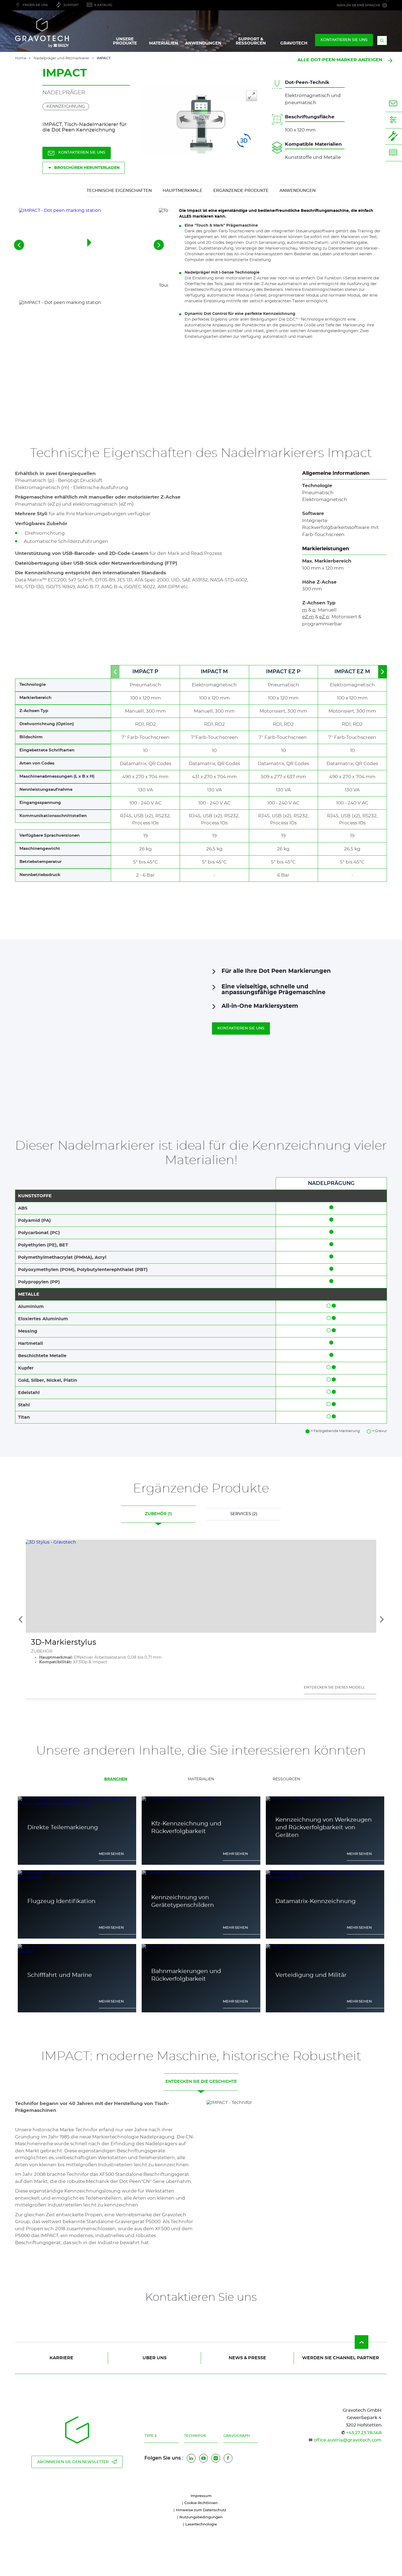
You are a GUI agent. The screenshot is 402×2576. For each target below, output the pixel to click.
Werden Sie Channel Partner (341, 2358)
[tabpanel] (201, 1896)
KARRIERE (61, 2358)
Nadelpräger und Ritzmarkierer (62, 58)
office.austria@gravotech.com (348, 2440)
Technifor (195, 2436)
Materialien (164, 43)
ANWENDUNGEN (203, 43)
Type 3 (150, 2436)
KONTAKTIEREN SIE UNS (344, 40)
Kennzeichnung (66, 106)
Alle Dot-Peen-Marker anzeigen (340, 60)
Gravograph (237, 2436)
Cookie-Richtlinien (201, 2503)
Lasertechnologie (201, 2524)
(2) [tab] (244, 1514)
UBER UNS (155, 2358)
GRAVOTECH (294, 43)
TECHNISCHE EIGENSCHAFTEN (119, 191)
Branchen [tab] (116, 1779)
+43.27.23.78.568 (364, 2433)
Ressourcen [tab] (286, 1779)
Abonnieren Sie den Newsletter (73, 2462)
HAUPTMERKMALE (183, 191)
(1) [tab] (158, 1514)
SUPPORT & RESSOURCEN (251, 41)
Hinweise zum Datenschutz (201, 2510)
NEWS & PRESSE (247, 2358)
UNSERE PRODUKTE (125, 41)
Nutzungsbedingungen (201, 2517)
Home (21, 58)
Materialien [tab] (201, 1779)
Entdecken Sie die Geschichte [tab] (201, 2082)
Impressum (201, 2496)
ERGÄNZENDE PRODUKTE (241, 191)
